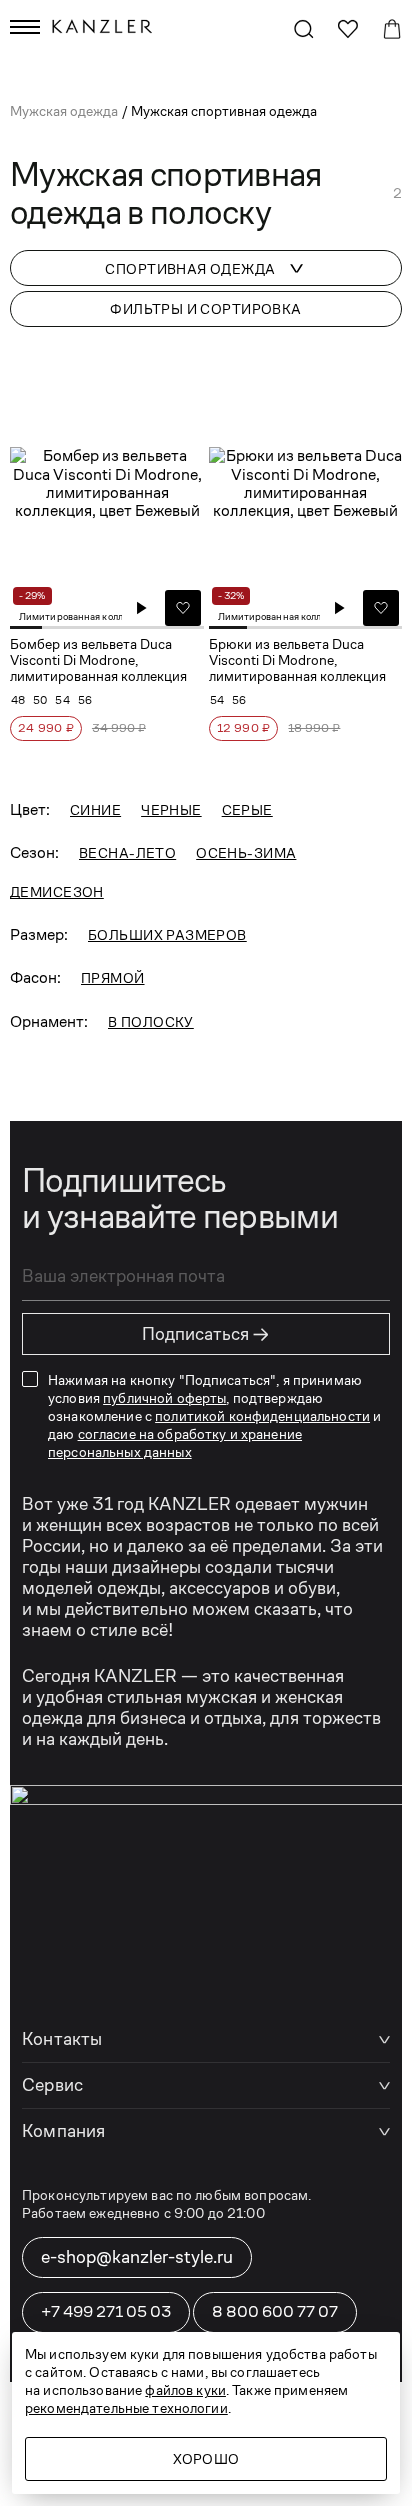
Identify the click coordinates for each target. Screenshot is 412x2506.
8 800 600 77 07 (275, 2311)
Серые (247, 810)
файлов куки (185, 2390)
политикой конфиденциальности (262, 1416)
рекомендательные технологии (126, 2408)
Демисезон (57, 892)
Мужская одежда (65, 111)
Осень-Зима (246, 853)
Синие (95, 810)
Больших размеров (167, 935)
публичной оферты (164, 1398)
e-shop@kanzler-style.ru (137, 2257)
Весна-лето (127, 853)
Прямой (113, 978)
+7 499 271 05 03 (106, 2311)
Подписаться (206, 1334)
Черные (171, 810)
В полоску (151, 1022)
